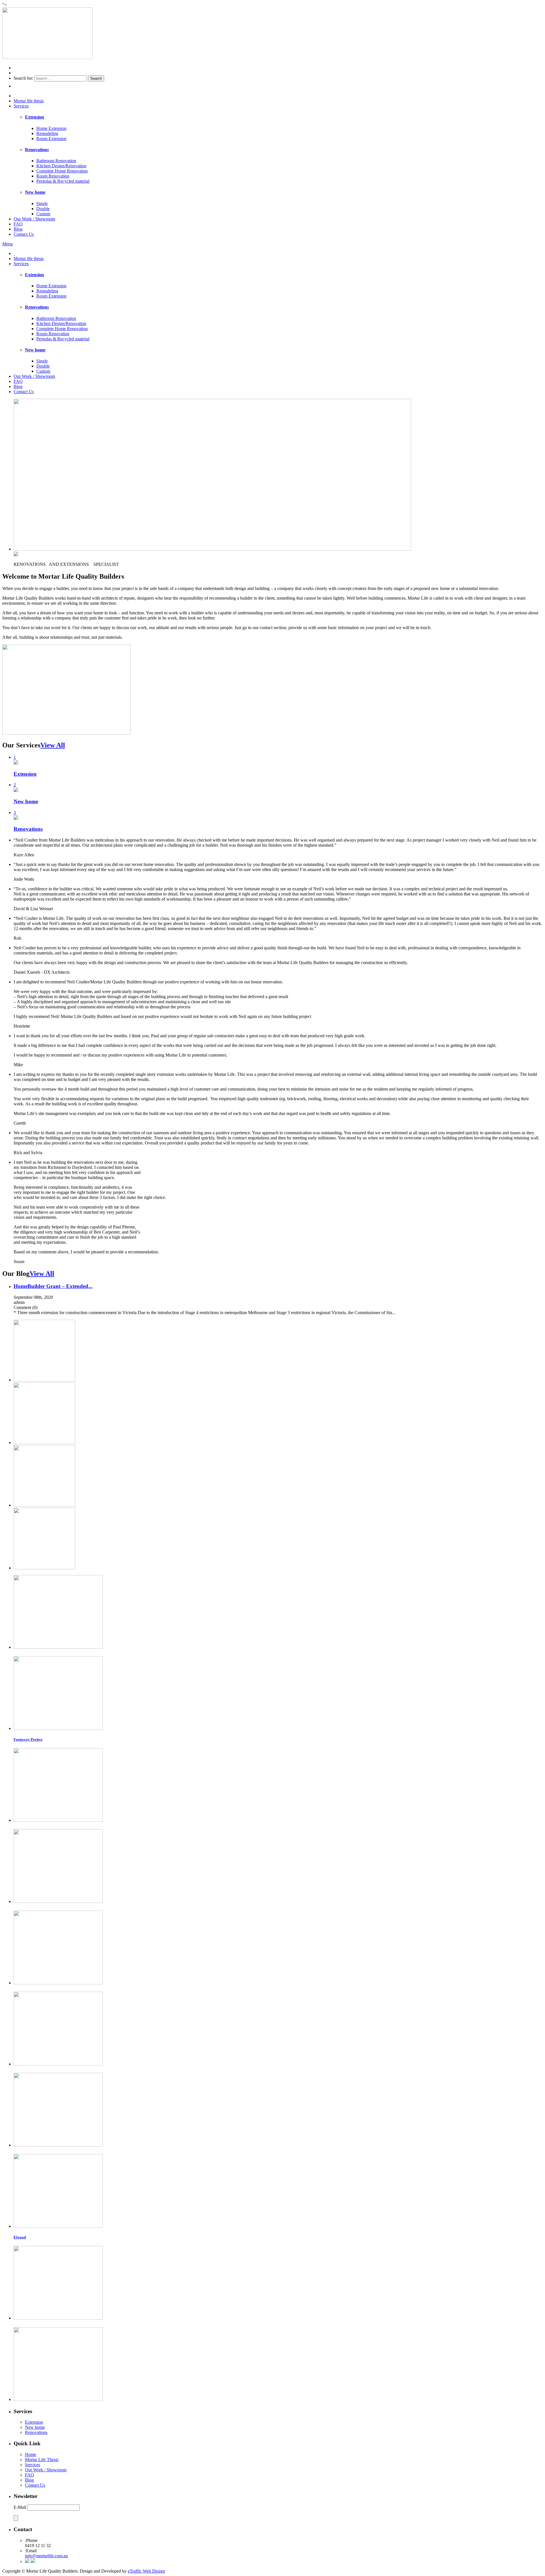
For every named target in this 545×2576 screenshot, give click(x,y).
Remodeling (47, 133)
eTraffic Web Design (146, 2571)
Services (21, 106)
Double (43, 209)
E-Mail (20, 2507)
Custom (43, 214)
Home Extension (51, 128)
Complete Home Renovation (62, 171)
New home (35, 2427)
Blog (18, 229)
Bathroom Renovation (56, 161)
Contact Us (24, 234)
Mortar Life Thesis (42, 2460)
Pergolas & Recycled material (63, 181)
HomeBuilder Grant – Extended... (53, 1286)
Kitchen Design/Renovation (61, 166)
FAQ (18, 224)
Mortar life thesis (29, 101)
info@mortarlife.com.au (46, 2556)
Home (31, 2454)
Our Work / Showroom (34, 219)
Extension (34, 2422)
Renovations (36, 2432)
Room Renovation (53, 176)
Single (42, 204)
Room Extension (51, 139)
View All (53, 745)
